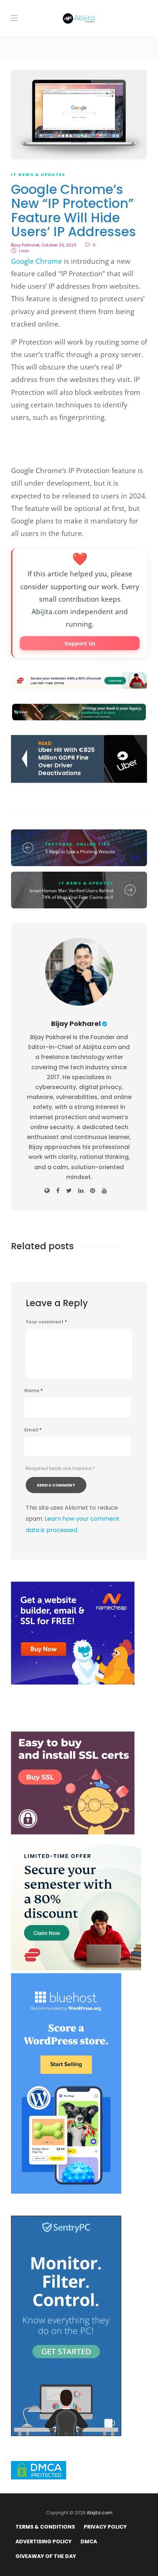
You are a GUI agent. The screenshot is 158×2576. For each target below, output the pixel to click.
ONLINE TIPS (93, 844)
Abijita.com (100, 2513)
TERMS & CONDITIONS (45, 2527)
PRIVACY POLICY (105, 2527)
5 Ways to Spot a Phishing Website (80, 852)
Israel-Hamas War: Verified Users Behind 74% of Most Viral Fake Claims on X (71, 894)
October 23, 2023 (59, 245)
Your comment (46, 1322)
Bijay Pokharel (25, 245)
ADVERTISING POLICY (44, 2541)
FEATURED (59, 844)
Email (33, 1430)
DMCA (89, 2541)
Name (33, 1391)
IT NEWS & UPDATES (38, 174)
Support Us (80, 643)
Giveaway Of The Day (46, 2556)
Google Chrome (37, 261)
